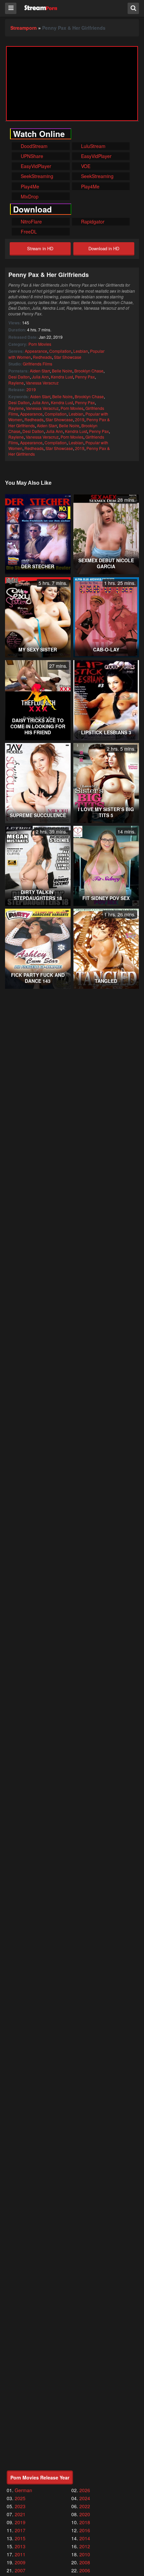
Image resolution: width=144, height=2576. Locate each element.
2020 (85, 2514)
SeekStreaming (36, 176)
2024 (85, 2498)
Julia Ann (40, 377)
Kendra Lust (62, 377)
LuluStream (93, 146)
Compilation (60, 351)
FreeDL (28, 232)
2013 (20, 2546)
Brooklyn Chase (89, 371)
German (23, 2490)
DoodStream (33, 146)
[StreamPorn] (41, 8)
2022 (85, 2506)
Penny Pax (85, 377)
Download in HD (104, 248)
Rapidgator (92, 221)
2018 (85, 2522)
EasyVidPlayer (96, 156)
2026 (85, 2490)
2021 (20, 2514)
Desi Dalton (19, 377)
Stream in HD (40, 248)
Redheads (42, 357)
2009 (20, 2562)
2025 (20, 2498)
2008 (85, 2562)
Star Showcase (68, 357)
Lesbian (81, 351)
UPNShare (31, 156)
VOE (85, 166)
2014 (85, 2538)
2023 (20, 2506)
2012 (85, 2546)
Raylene (16, 383)
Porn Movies (40, 344)
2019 (31, 389)
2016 (85, 2530)
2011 (20, 2554)
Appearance (36, 351)
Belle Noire (62, 371)
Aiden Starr (40, 371)
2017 (20, 2530)
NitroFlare (31, 221)
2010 (85, 2554)
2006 (85, 2570)
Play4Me (29, 186)
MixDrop (29, 196)
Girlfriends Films (38, 364)
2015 (20, 2538)
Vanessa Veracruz (42, 383)
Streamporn (24, 28)
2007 (20, 2570)
